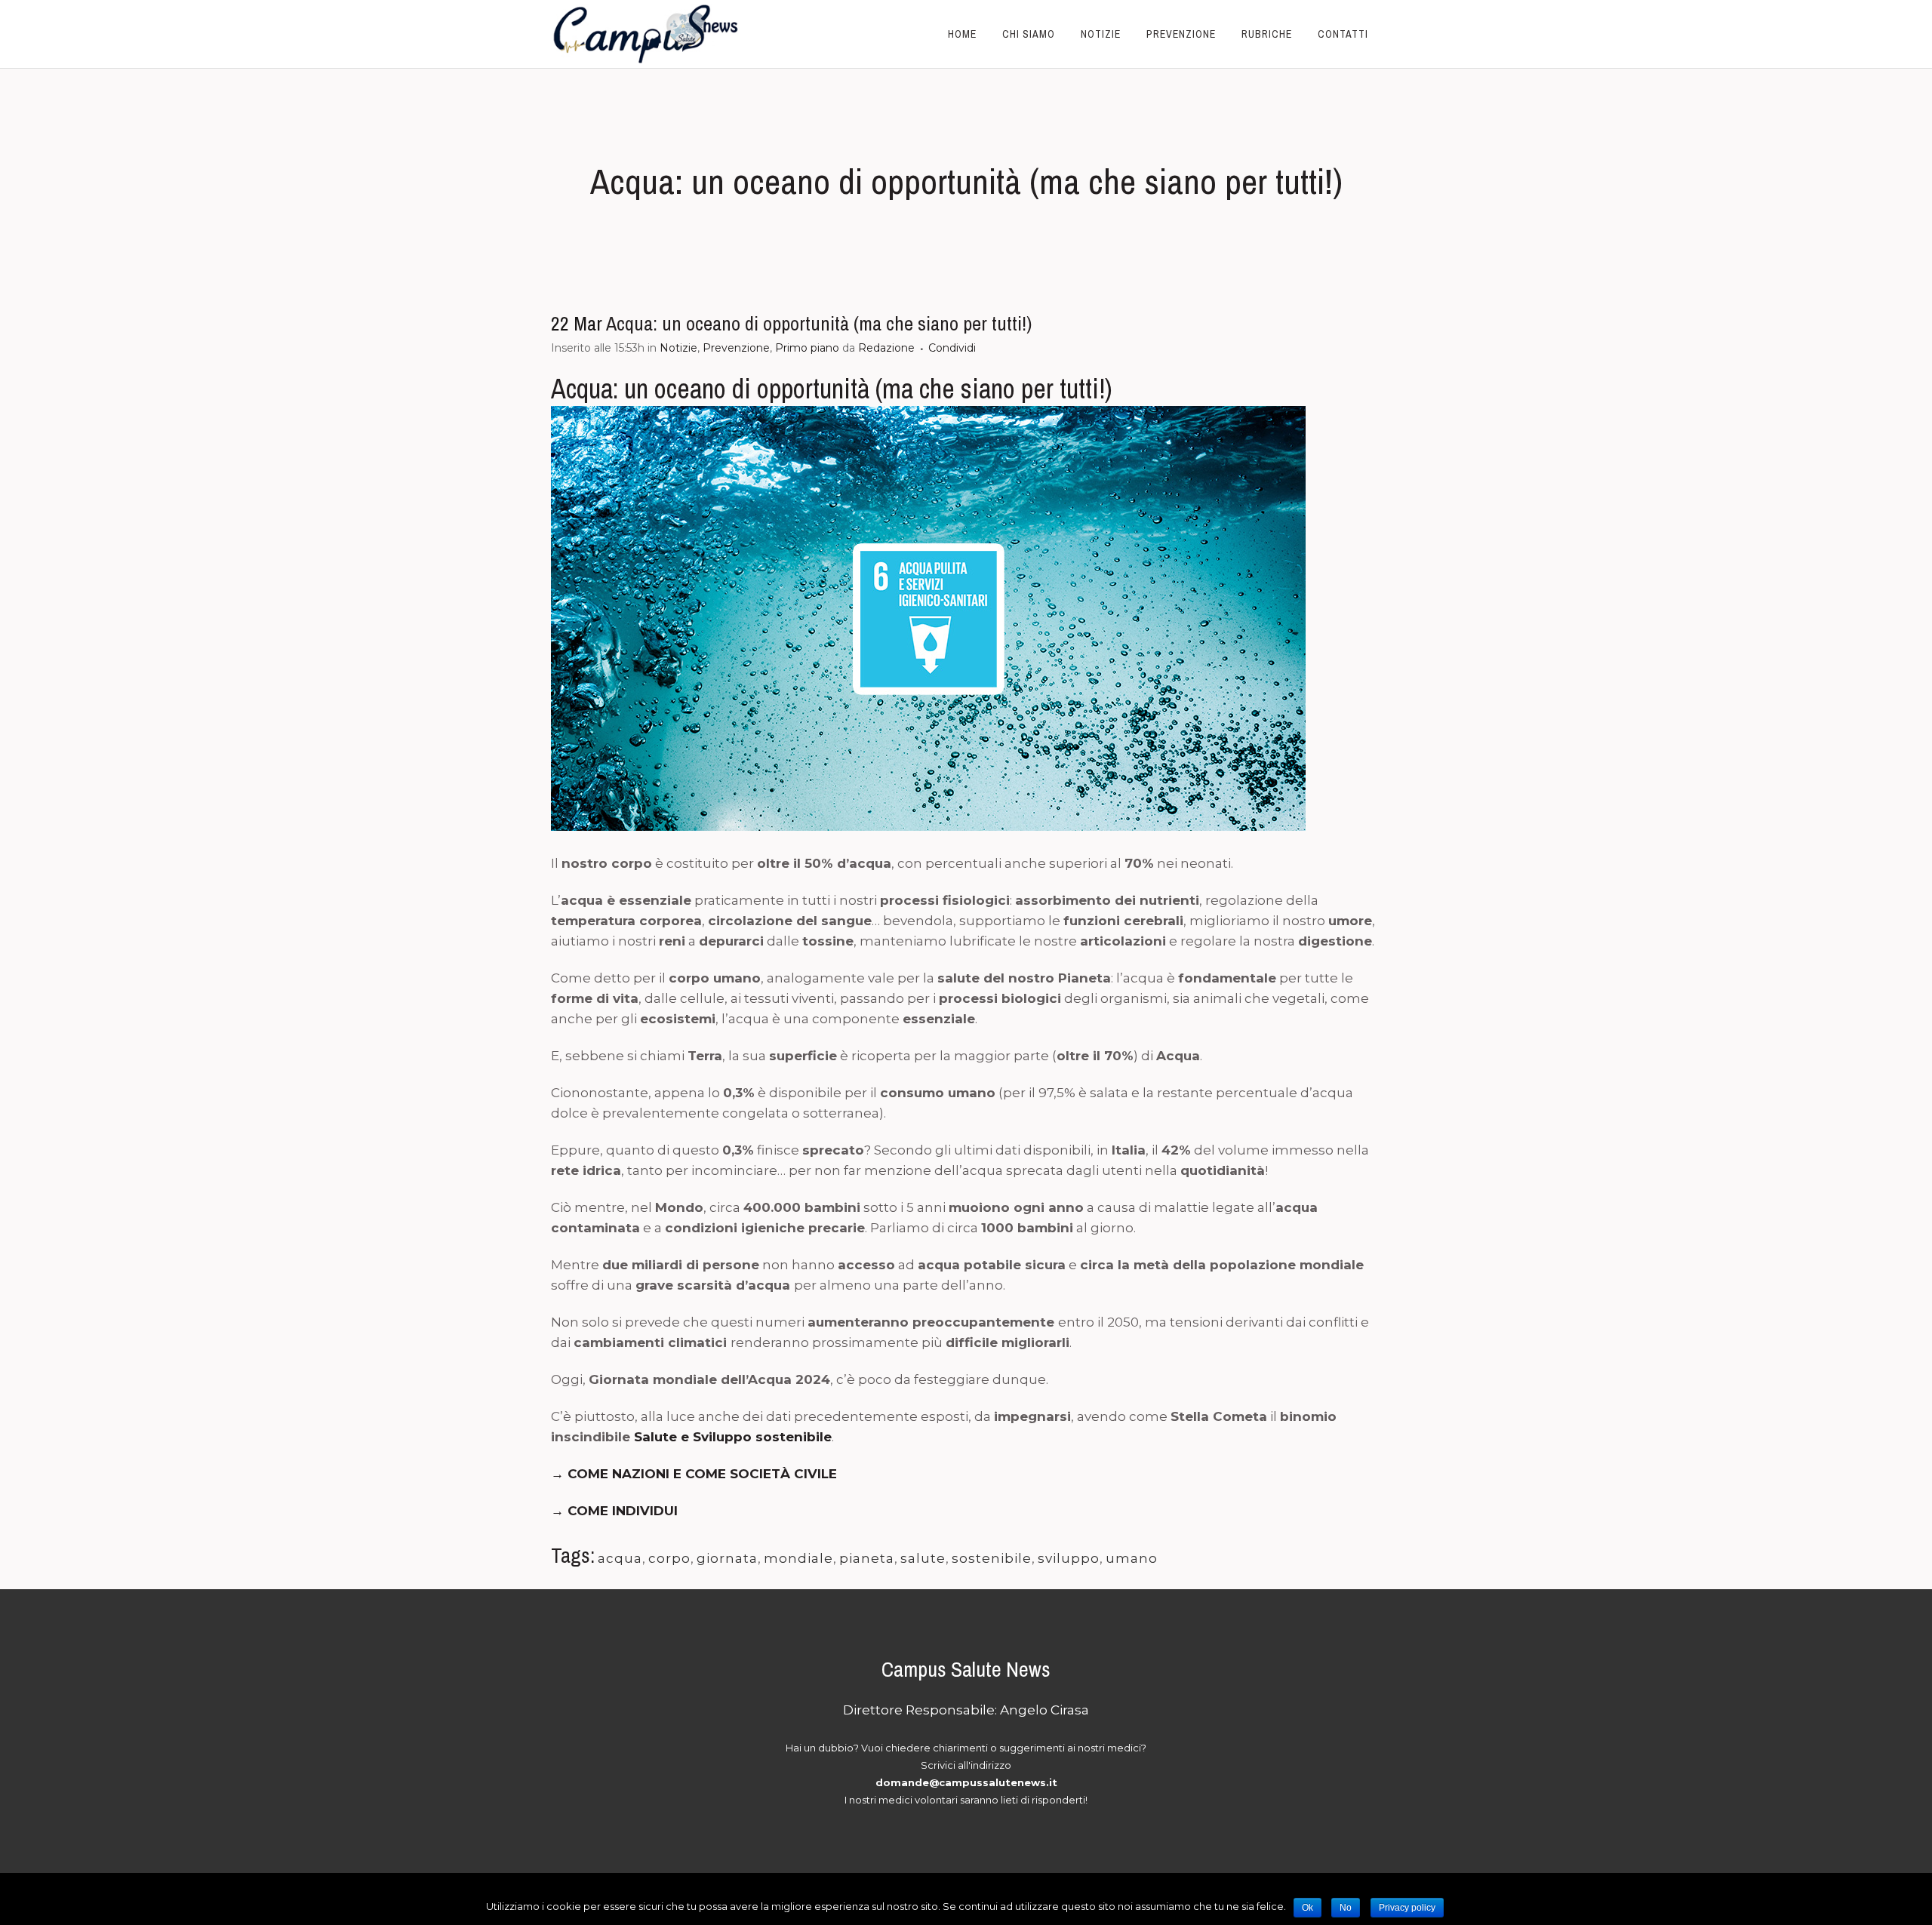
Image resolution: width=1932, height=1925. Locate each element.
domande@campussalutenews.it (966, 1782)
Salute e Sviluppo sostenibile (733, 1437)
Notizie (678, 348)
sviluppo (1069, 1558)
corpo (669, 1558)
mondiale (798, 1558)
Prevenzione (736, 348)
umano (1132, 1558)
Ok (1307, 1908)
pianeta (867, 1558)
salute (923, 1558)
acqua (620, 1558)
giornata (727, 1558)
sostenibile (992, 1558)
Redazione (886, 348)
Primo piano (807, 348)
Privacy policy (1407, 1908)
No (1346, 1908)
